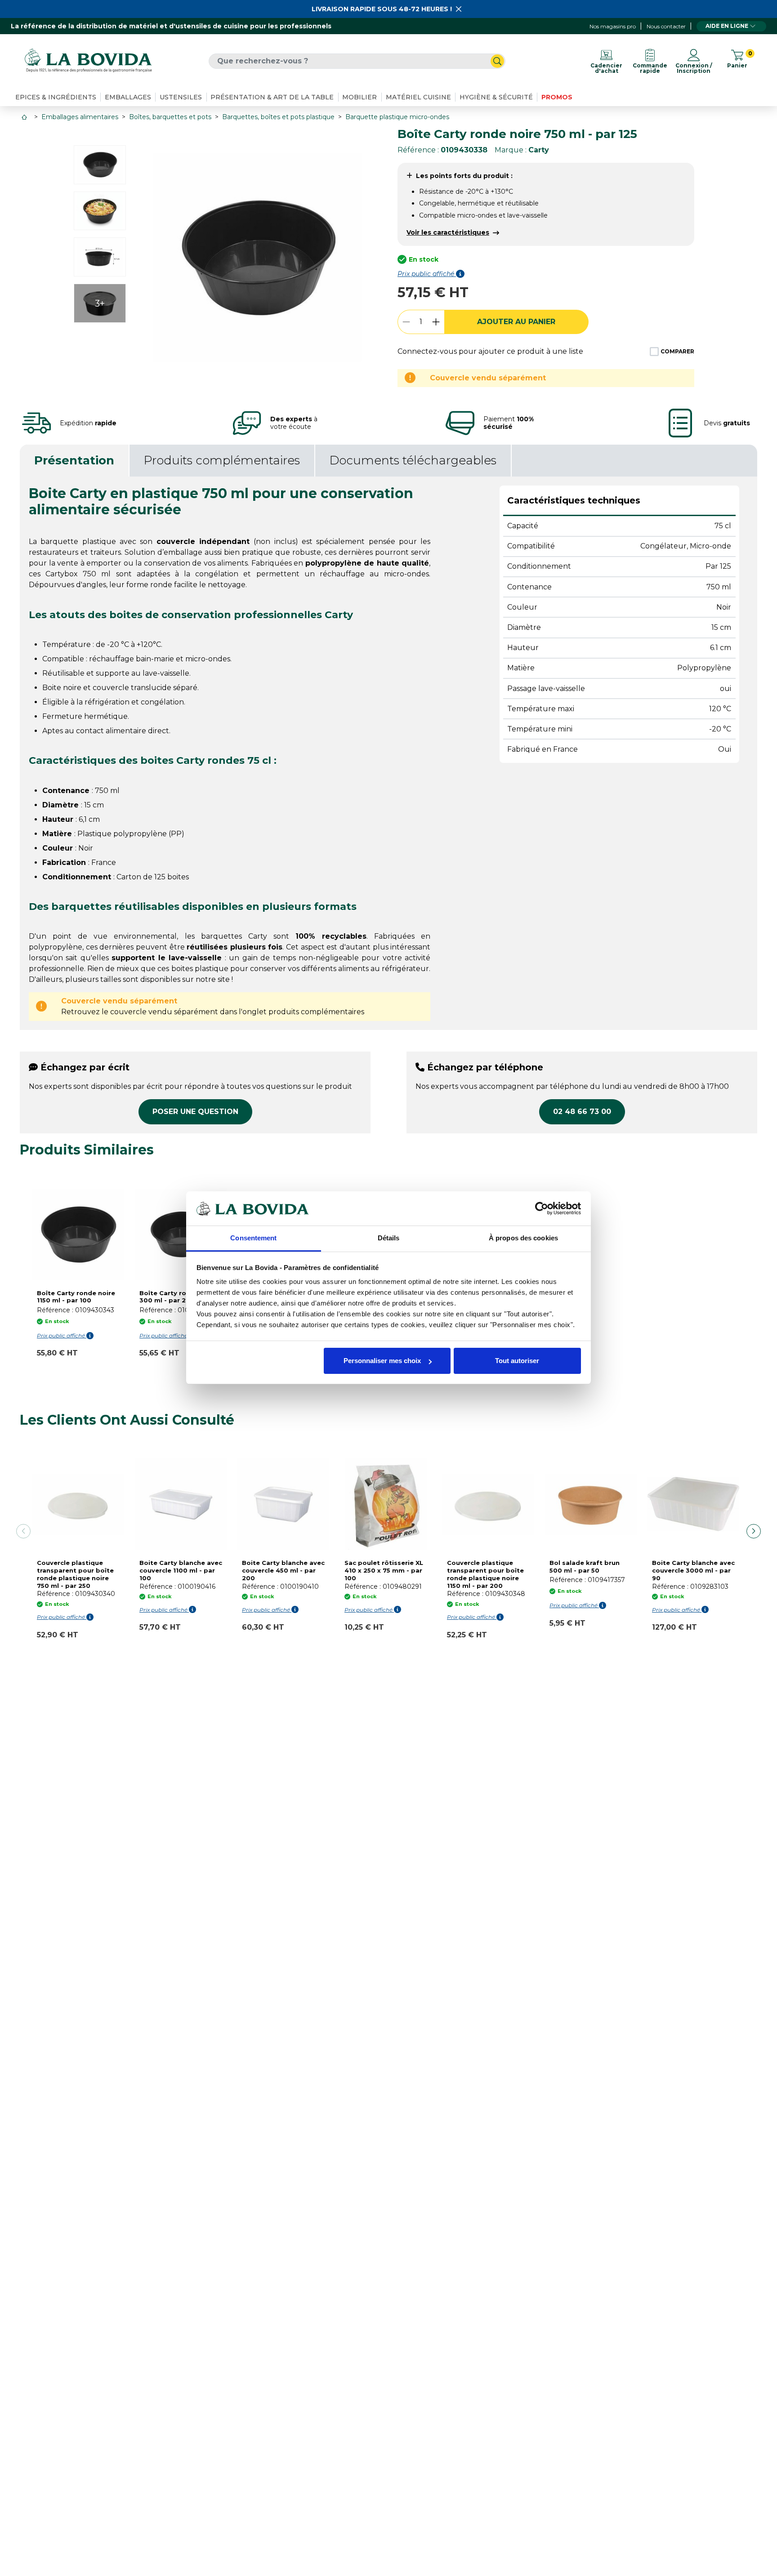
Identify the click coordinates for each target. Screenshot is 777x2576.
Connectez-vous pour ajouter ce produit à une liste (490, 351)
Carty (539, 150)
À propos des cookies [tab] (523, 1238)
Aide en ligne (727, 26)
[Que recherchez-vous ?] (497, 61)
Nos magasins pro (613, 26)
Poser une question (195, 1112)
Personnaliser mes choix (382, 1361)
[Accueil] (25, 117)
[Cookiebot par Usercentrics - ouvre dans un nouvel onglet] (542, 1208)
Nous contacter (666, 26)
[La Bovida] (88, 61)
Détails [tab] (389, 1238)
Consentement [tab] (253, 1238)
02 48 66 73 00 (582, 1112)
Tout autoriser (517, 1361)
